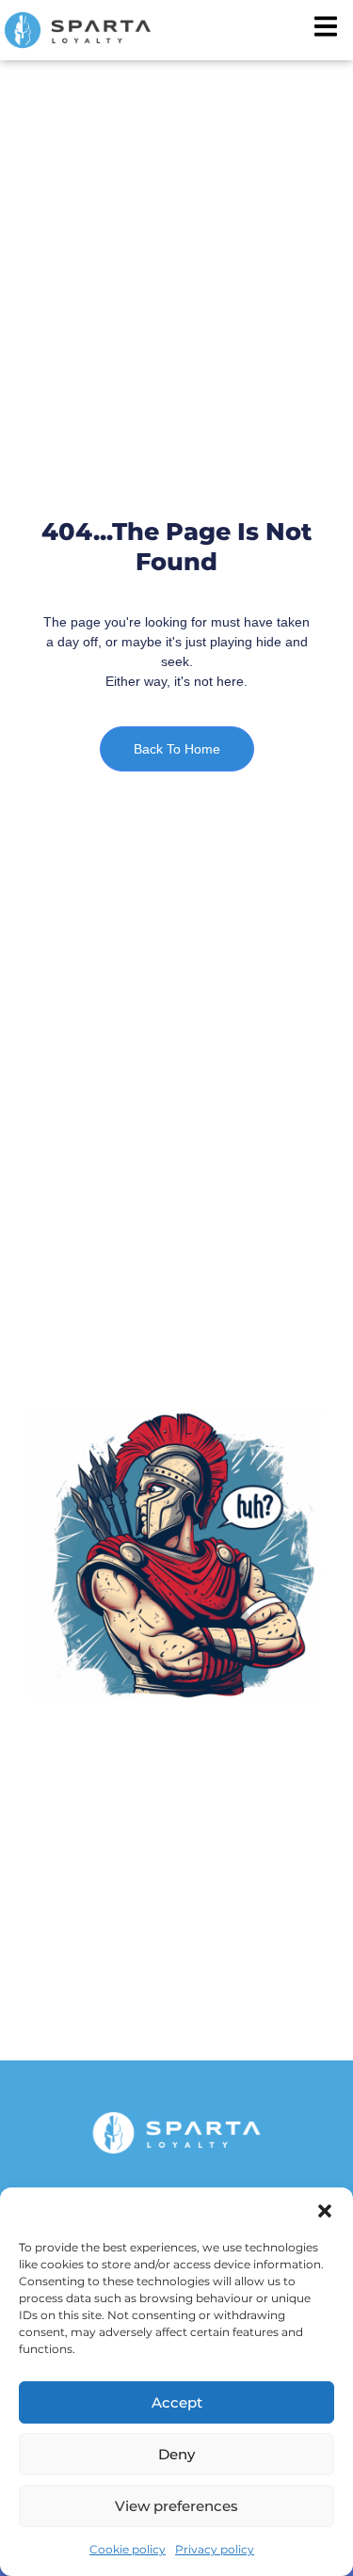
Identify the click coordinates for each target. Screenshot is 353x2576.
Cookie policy (128, 2549)
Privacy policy (215, 2549)
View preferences (176, 2506)
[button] (325, 2211)
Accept (177, 2402)
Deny (176, 2454)
